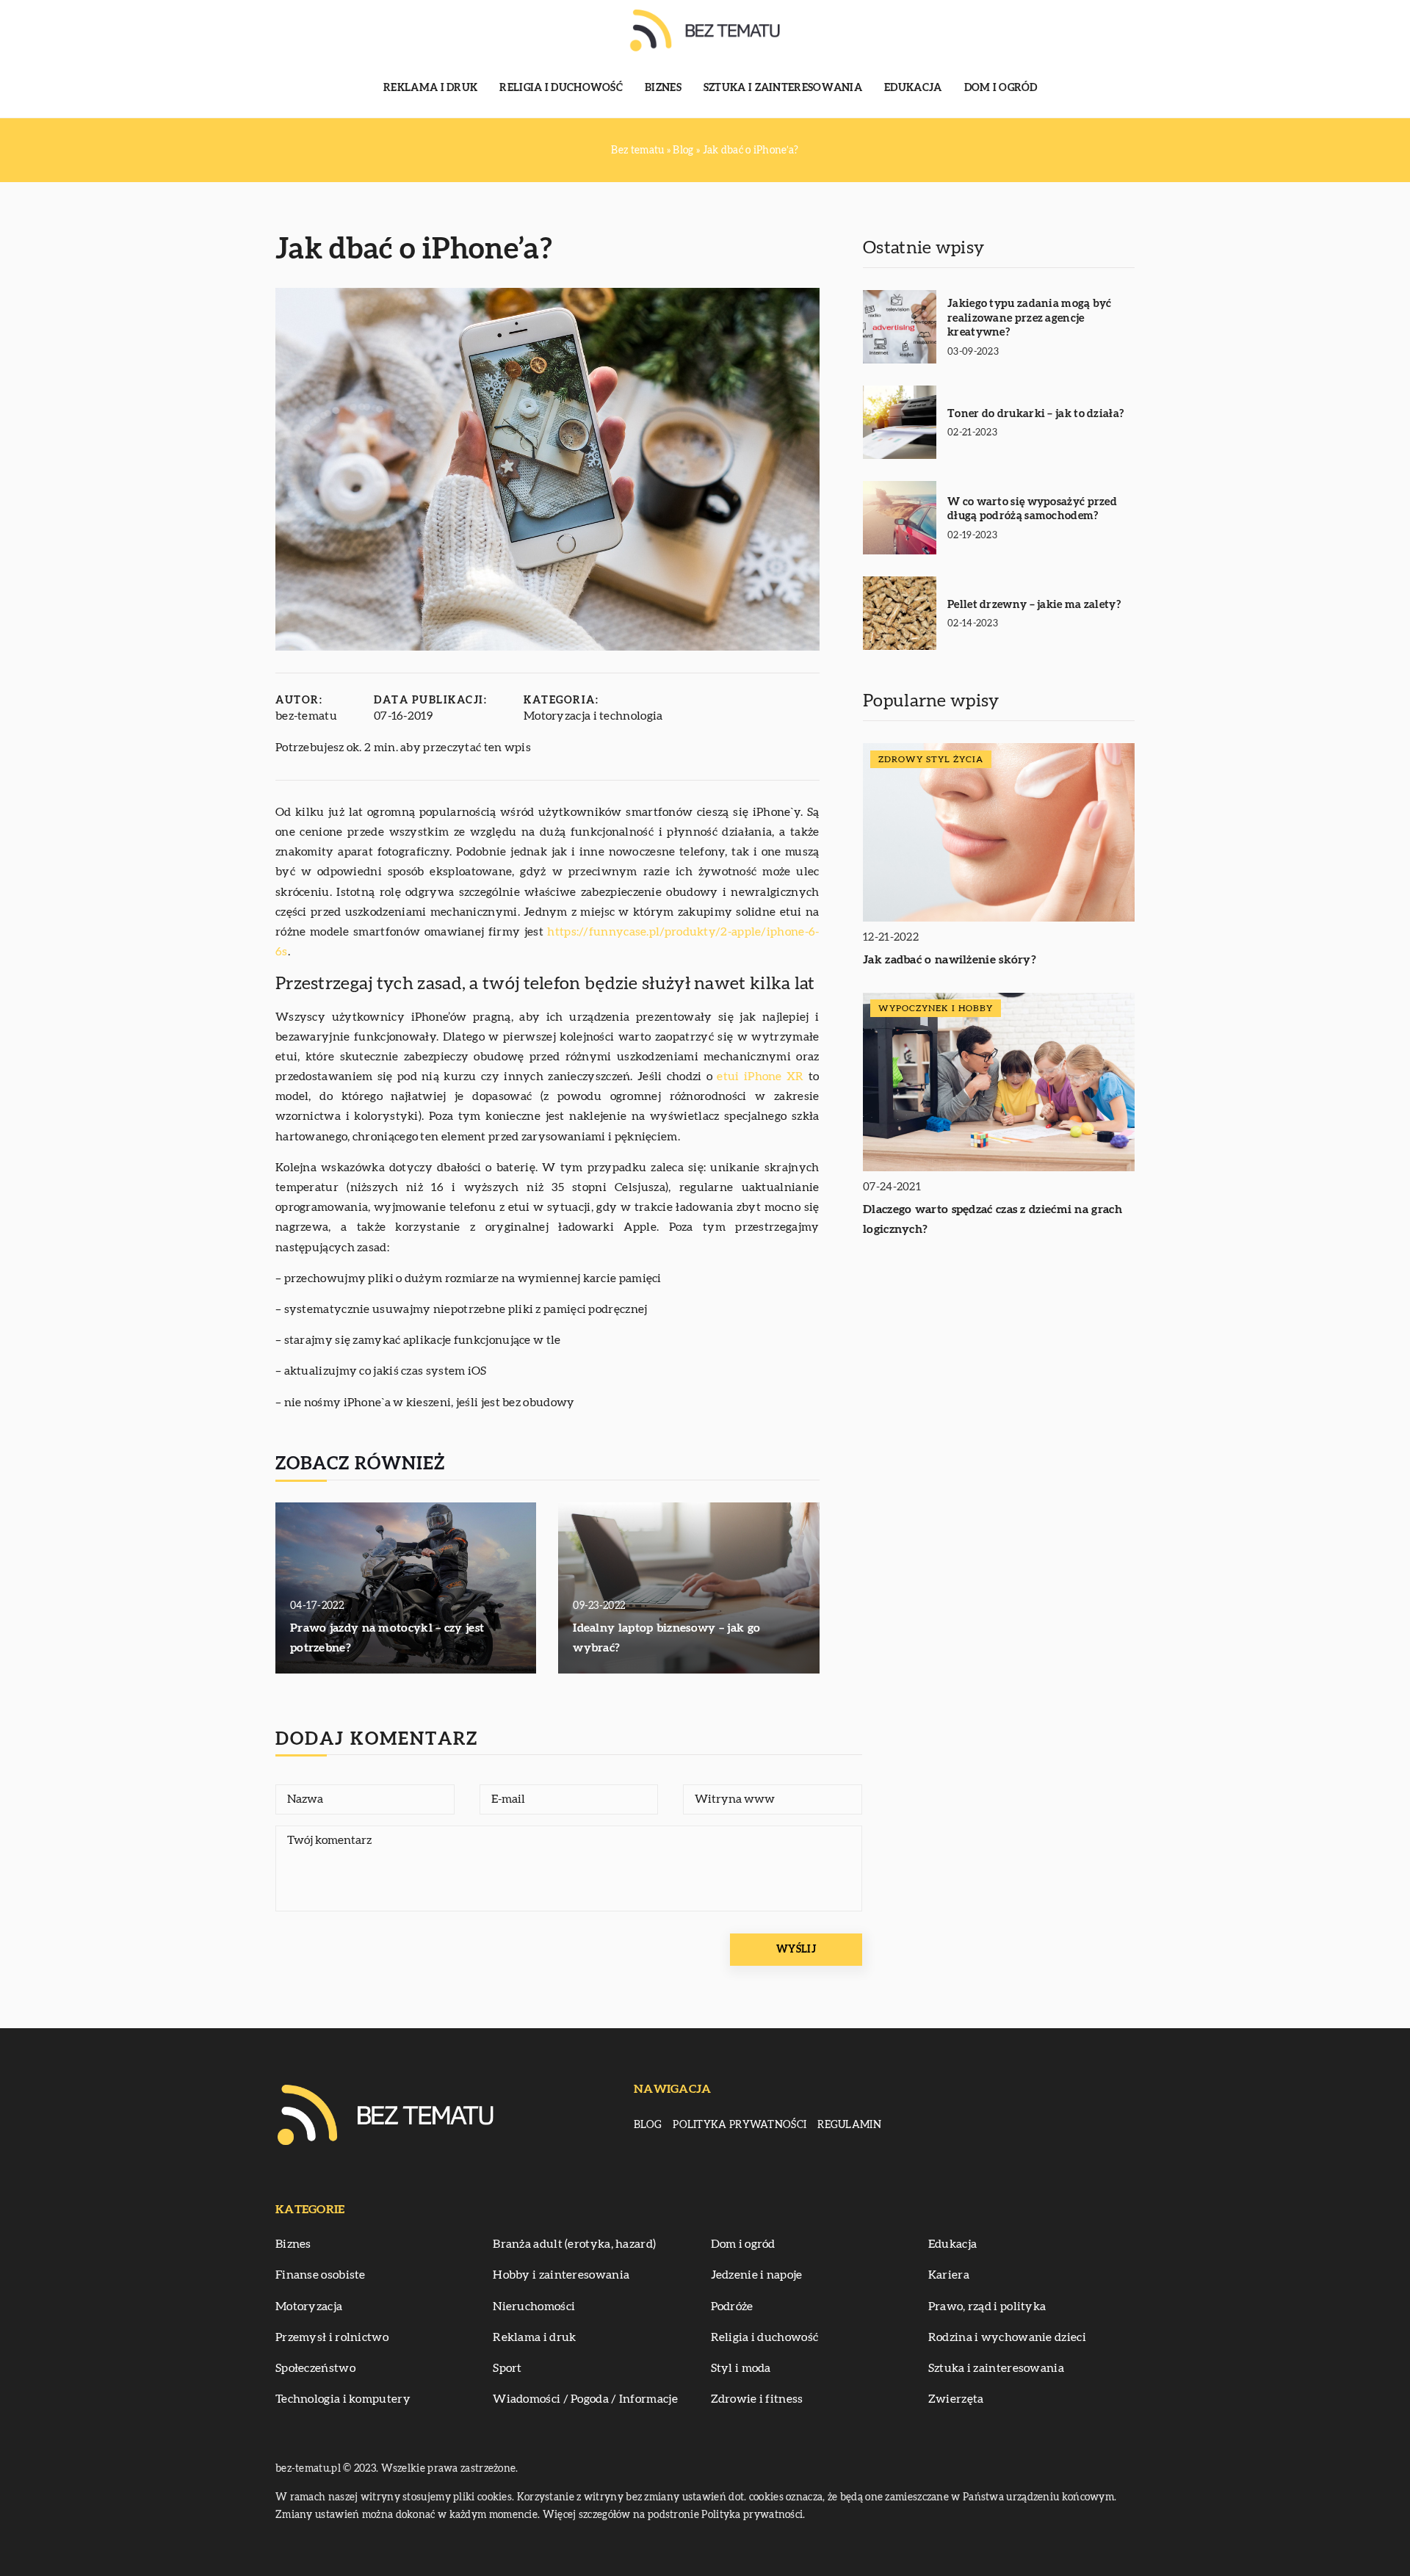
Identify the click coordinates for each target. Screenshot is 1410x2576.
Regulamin (849, 2125)
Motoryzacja (309, 2307)
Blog (648, 2125)
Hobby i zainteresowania (561, 2275)
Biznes (663, 88)
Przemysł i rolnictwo (332, 2337)
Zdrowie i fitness (757, 2399)
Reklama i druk (430, 88)
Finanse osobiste (321, 2275)
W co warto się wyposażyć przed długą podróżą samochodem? (1032, 509)
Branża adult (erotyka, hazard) (574, 2244)
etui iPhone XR (760, 1077)
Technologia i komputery (343, 2399)
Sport (507, 2368)
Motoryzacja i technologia (593, 716)
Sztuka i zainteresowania (783, 88)
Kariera (949, 2275)
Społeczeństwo (315, 2368)
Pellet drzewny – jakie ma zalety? (1034, 605)
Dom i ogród (1001, 88)
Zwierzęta (956, 2399)
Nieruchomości (534, 2307)
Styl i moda (741, 2368)
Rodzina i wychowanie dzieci (1007, 2337)
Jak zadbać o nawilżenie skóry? (950, 960)
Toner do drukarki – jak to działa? (1035, 414)
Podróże (732, 2307)
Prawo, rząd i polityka (987, 2307)
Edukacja (913, 88)
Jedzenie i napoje (757, 2275)
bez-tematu (306, 716)
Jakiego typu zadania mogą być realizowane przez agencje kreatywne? (1030, 318)
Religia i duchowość (561, 88)
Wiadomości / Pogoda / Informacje (585, 2399)
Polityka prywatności (740, 2125)
